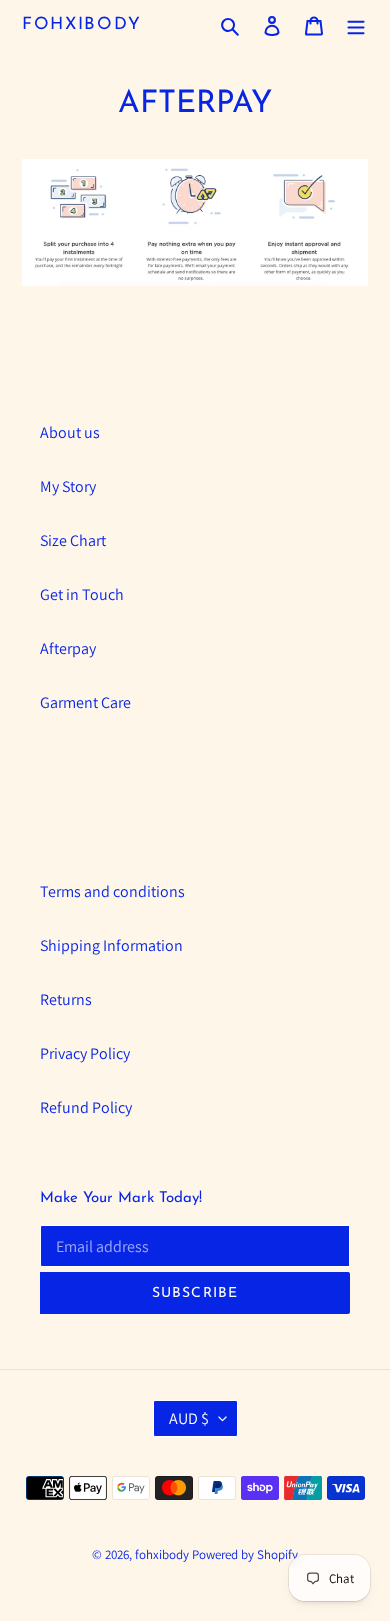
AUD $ (189, 1418)
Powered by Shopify (245, 1554)
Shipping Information (111, 945)
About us (70, 432)
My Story (68, 486)
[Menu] (356, 25)
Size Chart (73, 540)
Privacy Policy (85, 1053)
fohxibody (81, 24)
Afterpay (68, 648)
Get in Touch (82, 594)
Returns (66, 999)
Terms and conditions (112, 891)
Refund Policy (86, 1107)
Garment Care (85, 702)
